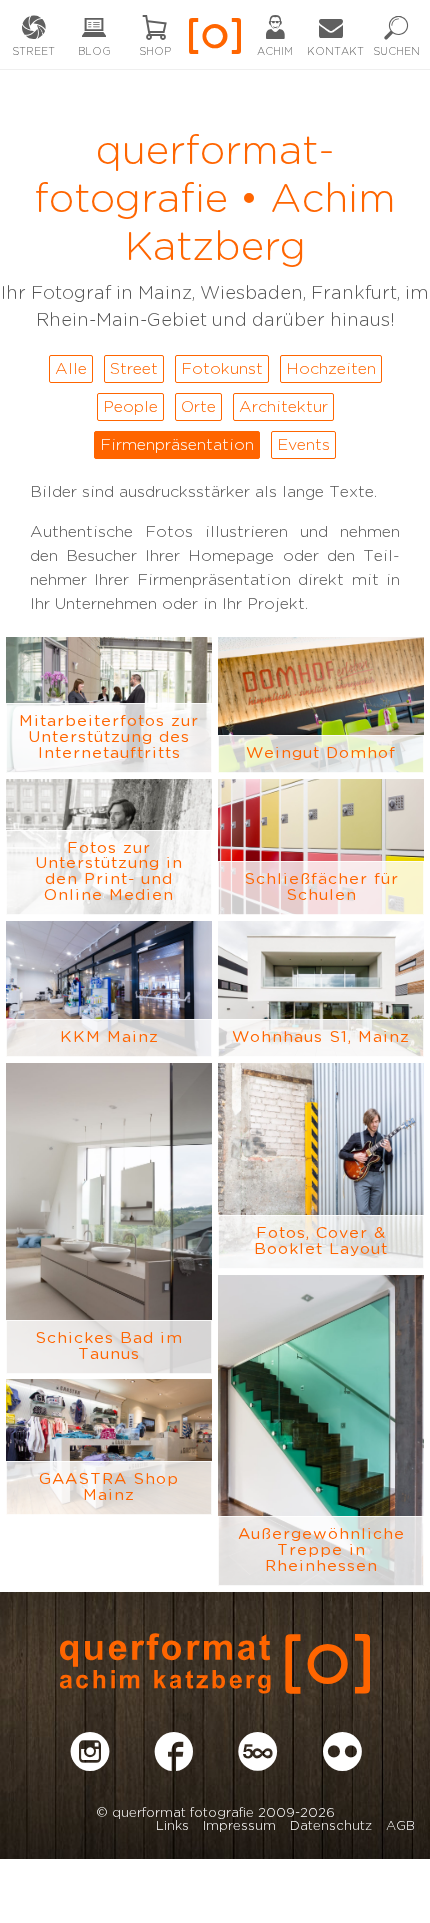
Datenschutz (331, 1826)
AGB (400, 1826)
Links (172, 1826)
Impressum (239, 1826)
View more (109, 705)
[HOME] (215, 43)
